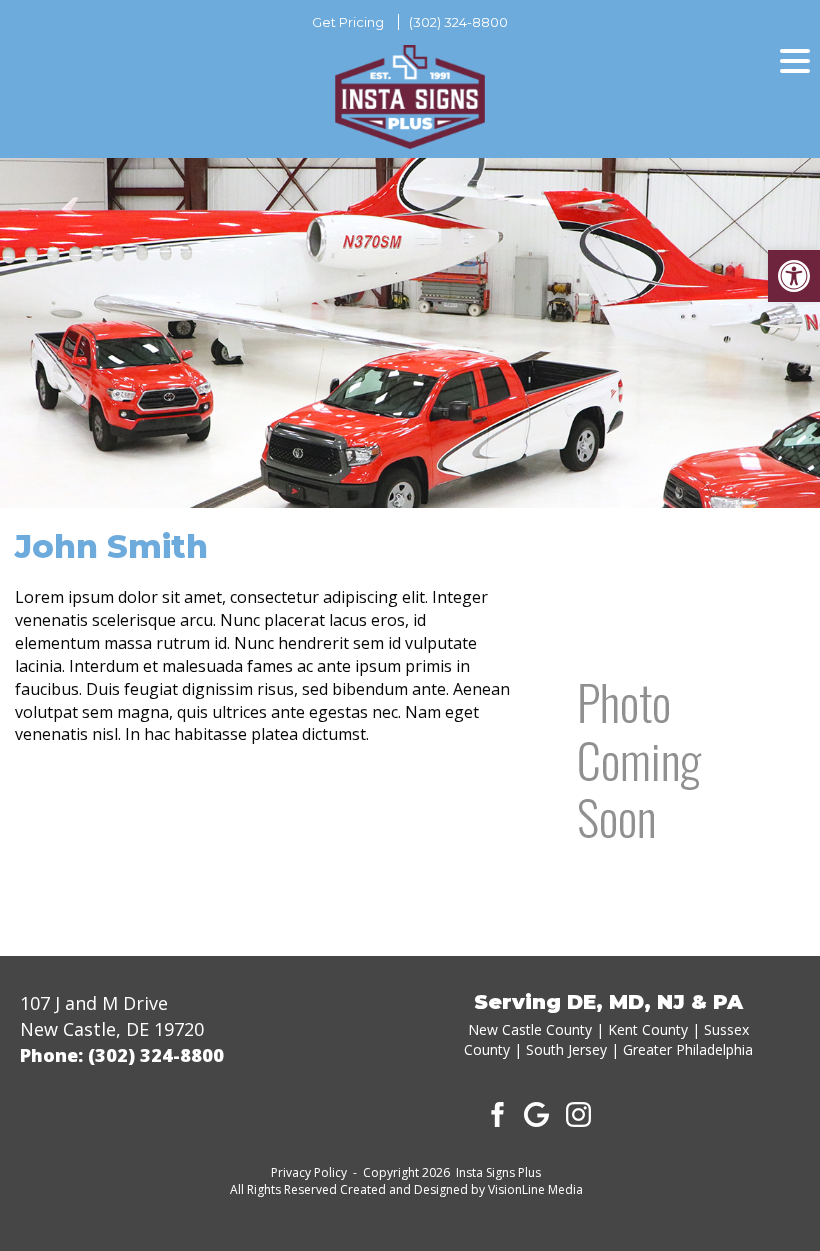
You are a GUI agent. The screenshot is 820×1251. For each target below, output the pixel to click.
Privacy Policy (309, 1172)
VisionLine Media (535, 1189)
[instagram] (579, 1113)
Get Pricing (348, 22)
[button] (794, 276)
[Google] (537, 1113)
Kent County (648, 1029)
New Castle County (530, 1029)
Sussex (726, 1029)
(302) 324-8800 (458, 22)
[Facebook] (495, 1113)
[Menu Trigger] (795, 60)
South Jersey (566, 1049)
